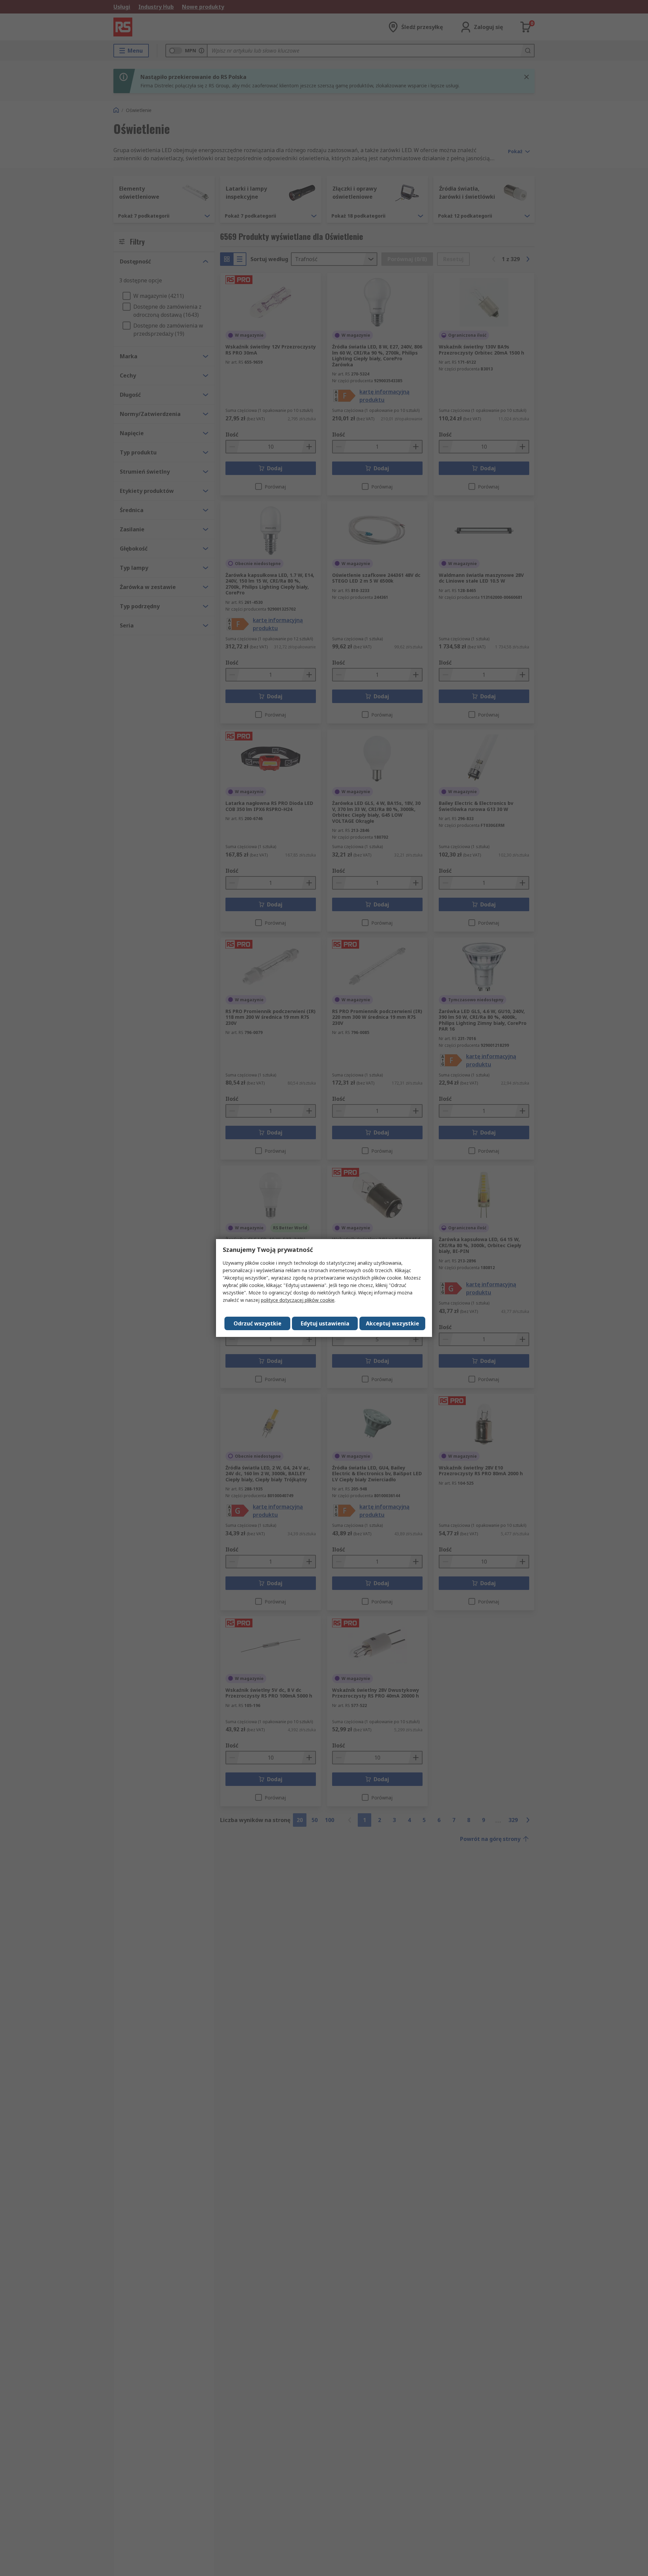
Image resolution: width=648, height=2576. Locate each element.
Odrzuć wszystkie (258, 1323)
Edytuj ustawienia (325, 1323)
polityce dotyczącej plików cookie (298, 1300)
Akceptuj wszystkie (393, 1323)
